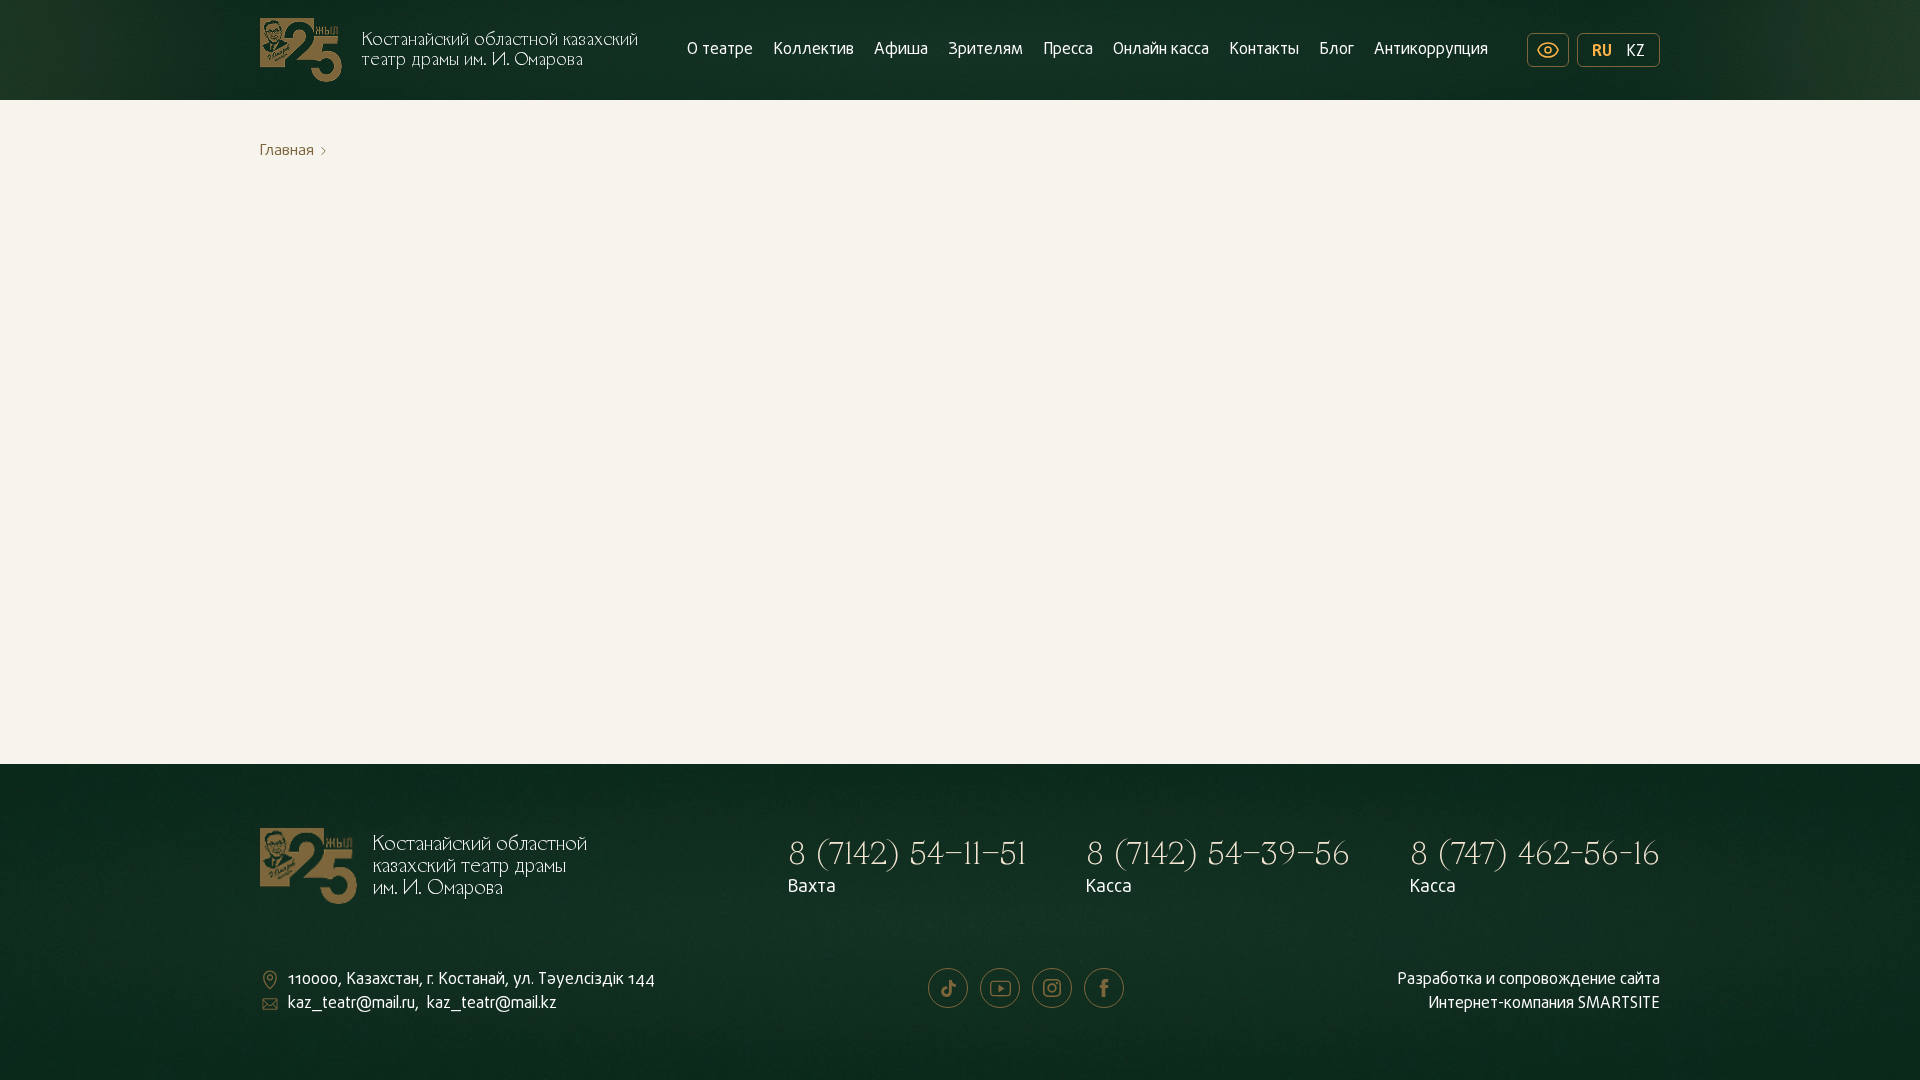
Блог (1336, 50)
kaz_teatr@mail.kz (492, 1004)
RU (1602, 50)
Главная (287, 151)
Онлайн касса (1161, 50)
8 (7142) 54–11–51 (907, 854)
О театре (720, 50)
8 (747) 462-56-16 (1535, 854)
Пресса (1068, 50)
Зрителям (985, 50)
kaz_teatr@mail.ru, (353, 1004)
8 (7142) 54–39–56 (1218, 854)
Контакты (1264, 50)
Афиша (901, 50)
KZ (1635, 50)
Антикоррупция (1431, 50)
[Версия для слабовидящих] (1548, 50)
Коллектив (813, 50)
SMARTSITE (1619, 1004)
